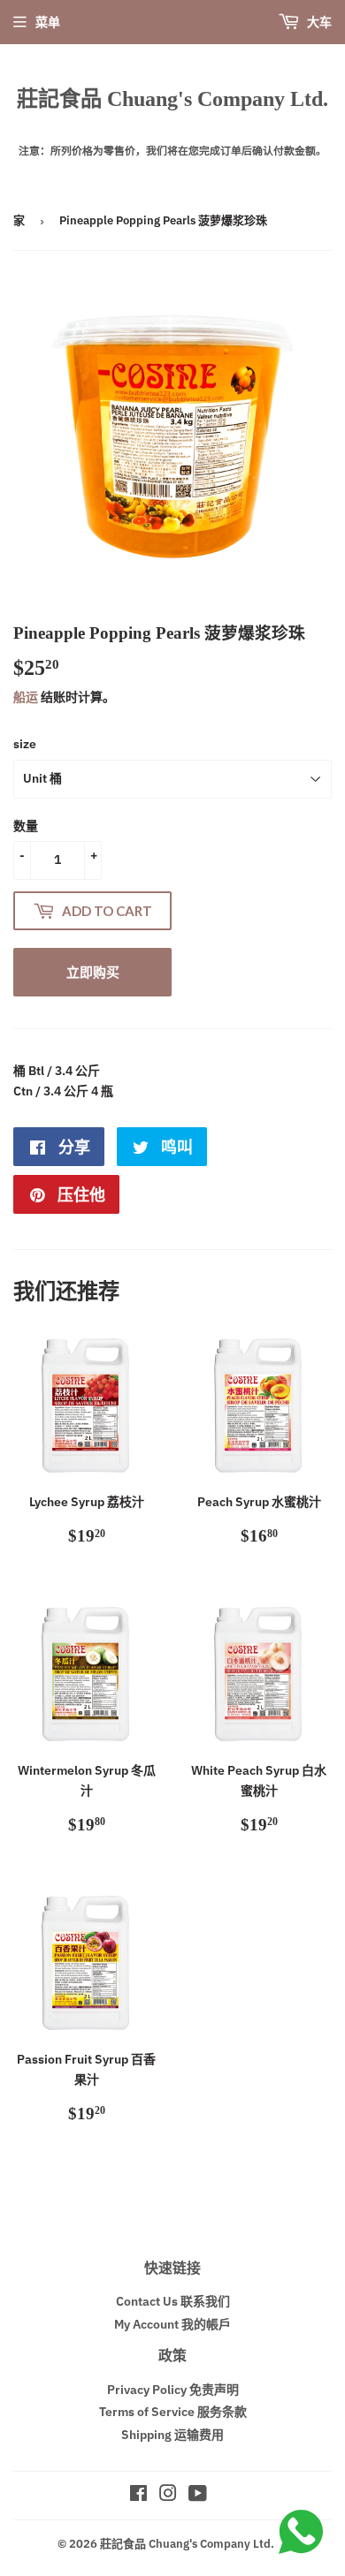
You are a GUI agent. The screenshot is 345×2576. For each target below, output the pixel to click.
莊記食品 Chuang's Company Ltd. (172, 98)
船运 (26, 697)
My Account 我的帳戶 (172, 2324)
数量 (26, 826)
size (25, 744)
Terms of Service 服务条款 (173, 2412)
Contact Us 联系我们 (173, 2301)
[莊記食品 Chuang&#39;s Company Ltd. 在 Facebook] (138, 2496)
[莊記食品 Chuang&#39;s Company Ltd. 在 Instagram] (168, 2496)
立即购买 (93, 972)
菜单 (48, 22)
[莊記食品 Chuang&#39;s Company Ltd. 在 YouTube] (198, 2496)
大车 (318, 22)
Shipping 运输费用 (172, 2435)
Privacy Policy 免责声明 (173, 2390)
